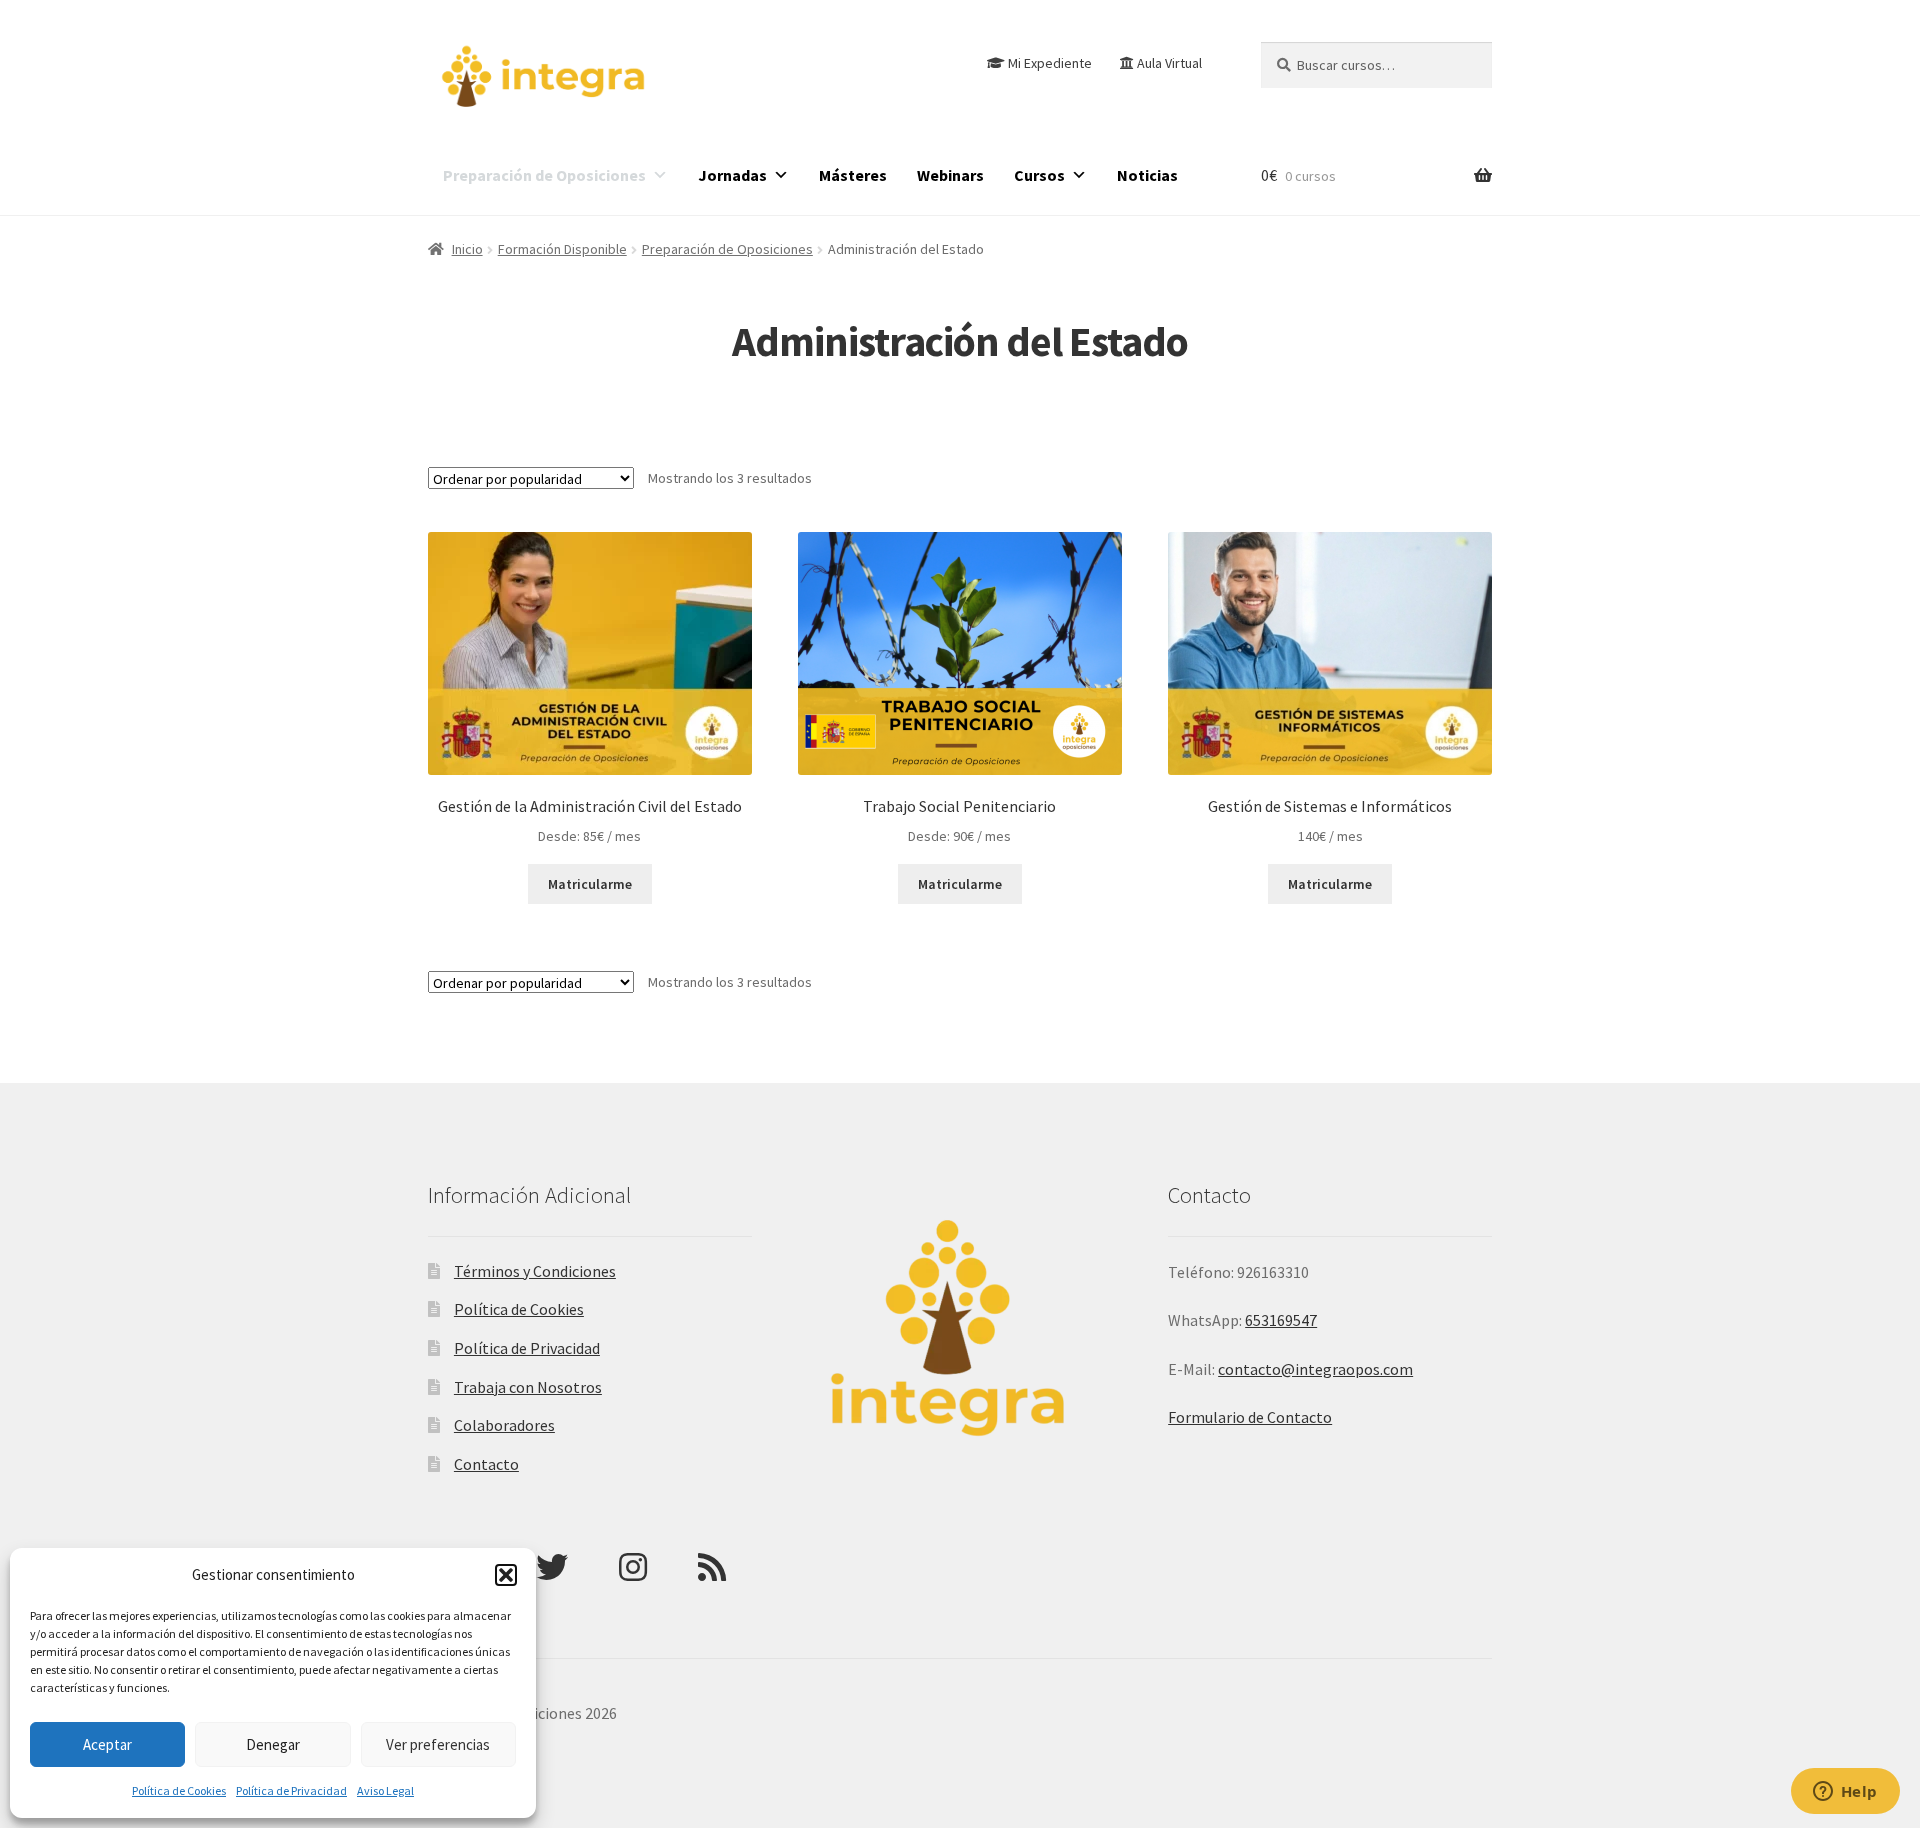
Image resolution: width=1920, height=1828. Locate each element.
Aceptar (107, 1744)
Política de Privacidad (291, 1790)
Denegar (273, 1744)
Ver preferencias (438, 1744)
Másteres (853, 175)
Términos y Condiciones (535, 1271)
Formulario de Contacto (1250, 1417)
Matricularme (590, 884)
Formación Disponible (562, 249)
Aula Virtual (1169, 63)
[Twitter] (552, 1567)
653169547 (1281, 1320)
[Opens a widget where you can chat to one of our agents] (1845, 1793)
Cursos (1039, 175)
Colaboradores (504, 1425)
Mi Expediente (1050, 63)
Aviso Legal (385, 1790)
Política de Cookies (179, 1790)
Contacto (486, 1464)
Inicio (467, 249)
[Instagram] (633, 1567)
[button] (506, 1575)
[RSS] (712, 1567)
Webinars (950, 175)
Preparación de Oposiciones (544, 175)
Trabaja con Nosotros (528, 1387)
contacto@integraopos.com (1315, 1369)
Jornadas (732, 175)
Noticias (1147, 175)
